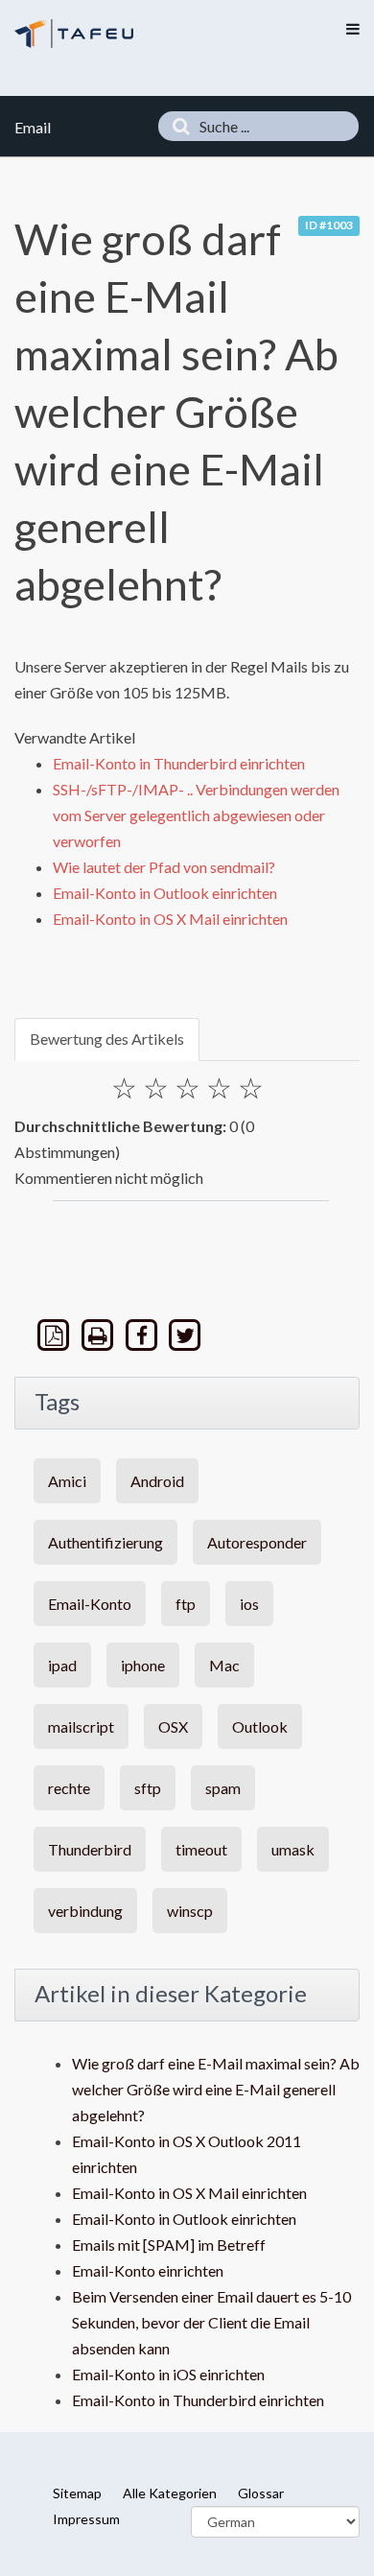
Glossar (261, 2493)
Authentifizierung (105, 1542)
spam (223, 1788)
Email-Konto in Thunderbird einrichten (179, 763)
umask (293, 1849)
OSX (173, 1726)
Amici (67, 1481)
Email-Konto (90, 1604)
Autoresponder (257, 1542)
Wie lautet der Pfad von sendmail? (164, 867)
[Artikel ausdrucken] (100, 1335)
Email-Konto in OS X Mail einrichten (170, 919)
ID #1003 (329, 225)
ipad (62, 1665)
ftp (186, 1604)
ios (249, 1604)
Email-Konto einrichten (148, 2270)
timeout (201, 1849)
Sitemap (77, 2493)
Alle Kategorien (170, 2493)
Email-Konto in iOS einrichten (168, 2374)
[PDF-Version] (56, 1335)
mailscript (81, 1726)
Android (157, 1481)
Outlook (260, 1726)
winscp (190, 1911)
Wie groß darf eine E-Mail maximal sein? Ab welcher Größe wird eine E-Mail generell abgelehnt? (216, 2089)
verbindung (85, 1911)
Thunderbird (90, 1849)
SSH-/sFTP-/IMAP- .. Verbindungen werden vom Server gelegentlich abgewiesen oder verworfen (196, 815)
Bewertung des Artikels (107, 1039)
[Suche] (176, 126)
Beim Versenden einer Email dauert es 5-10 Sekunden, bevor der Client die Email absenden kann (211, 2322)
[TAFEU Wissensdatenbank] (74, 33)
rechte (69, 1788)
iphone (143, 1665)
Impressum (86, 2519)
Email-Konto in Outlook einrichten (165, 893)
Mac (224, 1665)
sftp (148, 1788)
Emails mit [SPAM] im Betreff (169, 2245)
